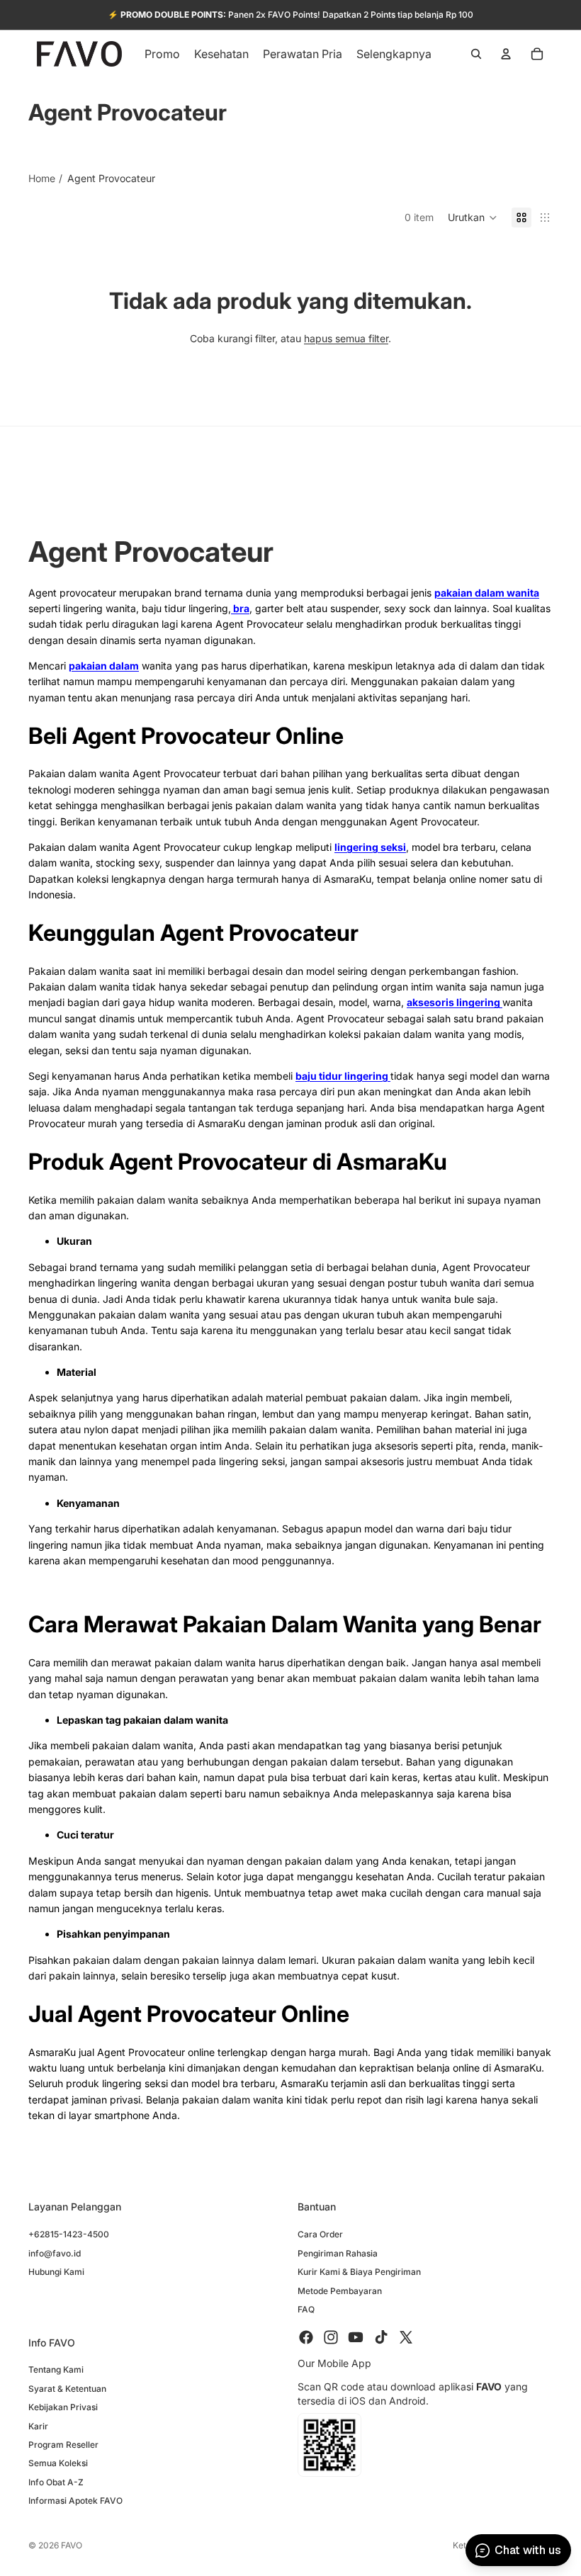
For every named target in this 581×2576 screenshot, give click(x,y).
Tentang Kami (56, 2370)
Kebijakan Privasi (63, 2408)
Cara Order (320, 2235)
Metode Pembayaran (340, 2291)
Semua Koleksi (58, 2464)
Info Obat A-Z (56, 2482)
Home (42, 178)
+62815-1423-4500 (69, 2235)
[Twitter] (406, 2338)
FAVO (72, 2545)
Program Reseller (63, 2445)
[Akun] (506, 54)
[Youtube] (356, 2338)
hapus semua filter (346, 338)
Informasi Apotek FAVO (75, 2501)
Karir (38, 2426)
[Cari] (476, 54)
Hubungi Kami (56, 2272)
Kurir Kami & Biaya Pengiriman (359, 2272)
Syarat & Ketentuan (67, 2389)
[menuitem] (394, 54)
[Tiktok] (381, 2338)
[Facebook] (306, 2338)
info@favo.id (55, 2253)
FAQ (306, 2309)
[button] (473, 218)
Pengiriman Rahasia (338, 2253)
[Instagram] (331, 2338)
